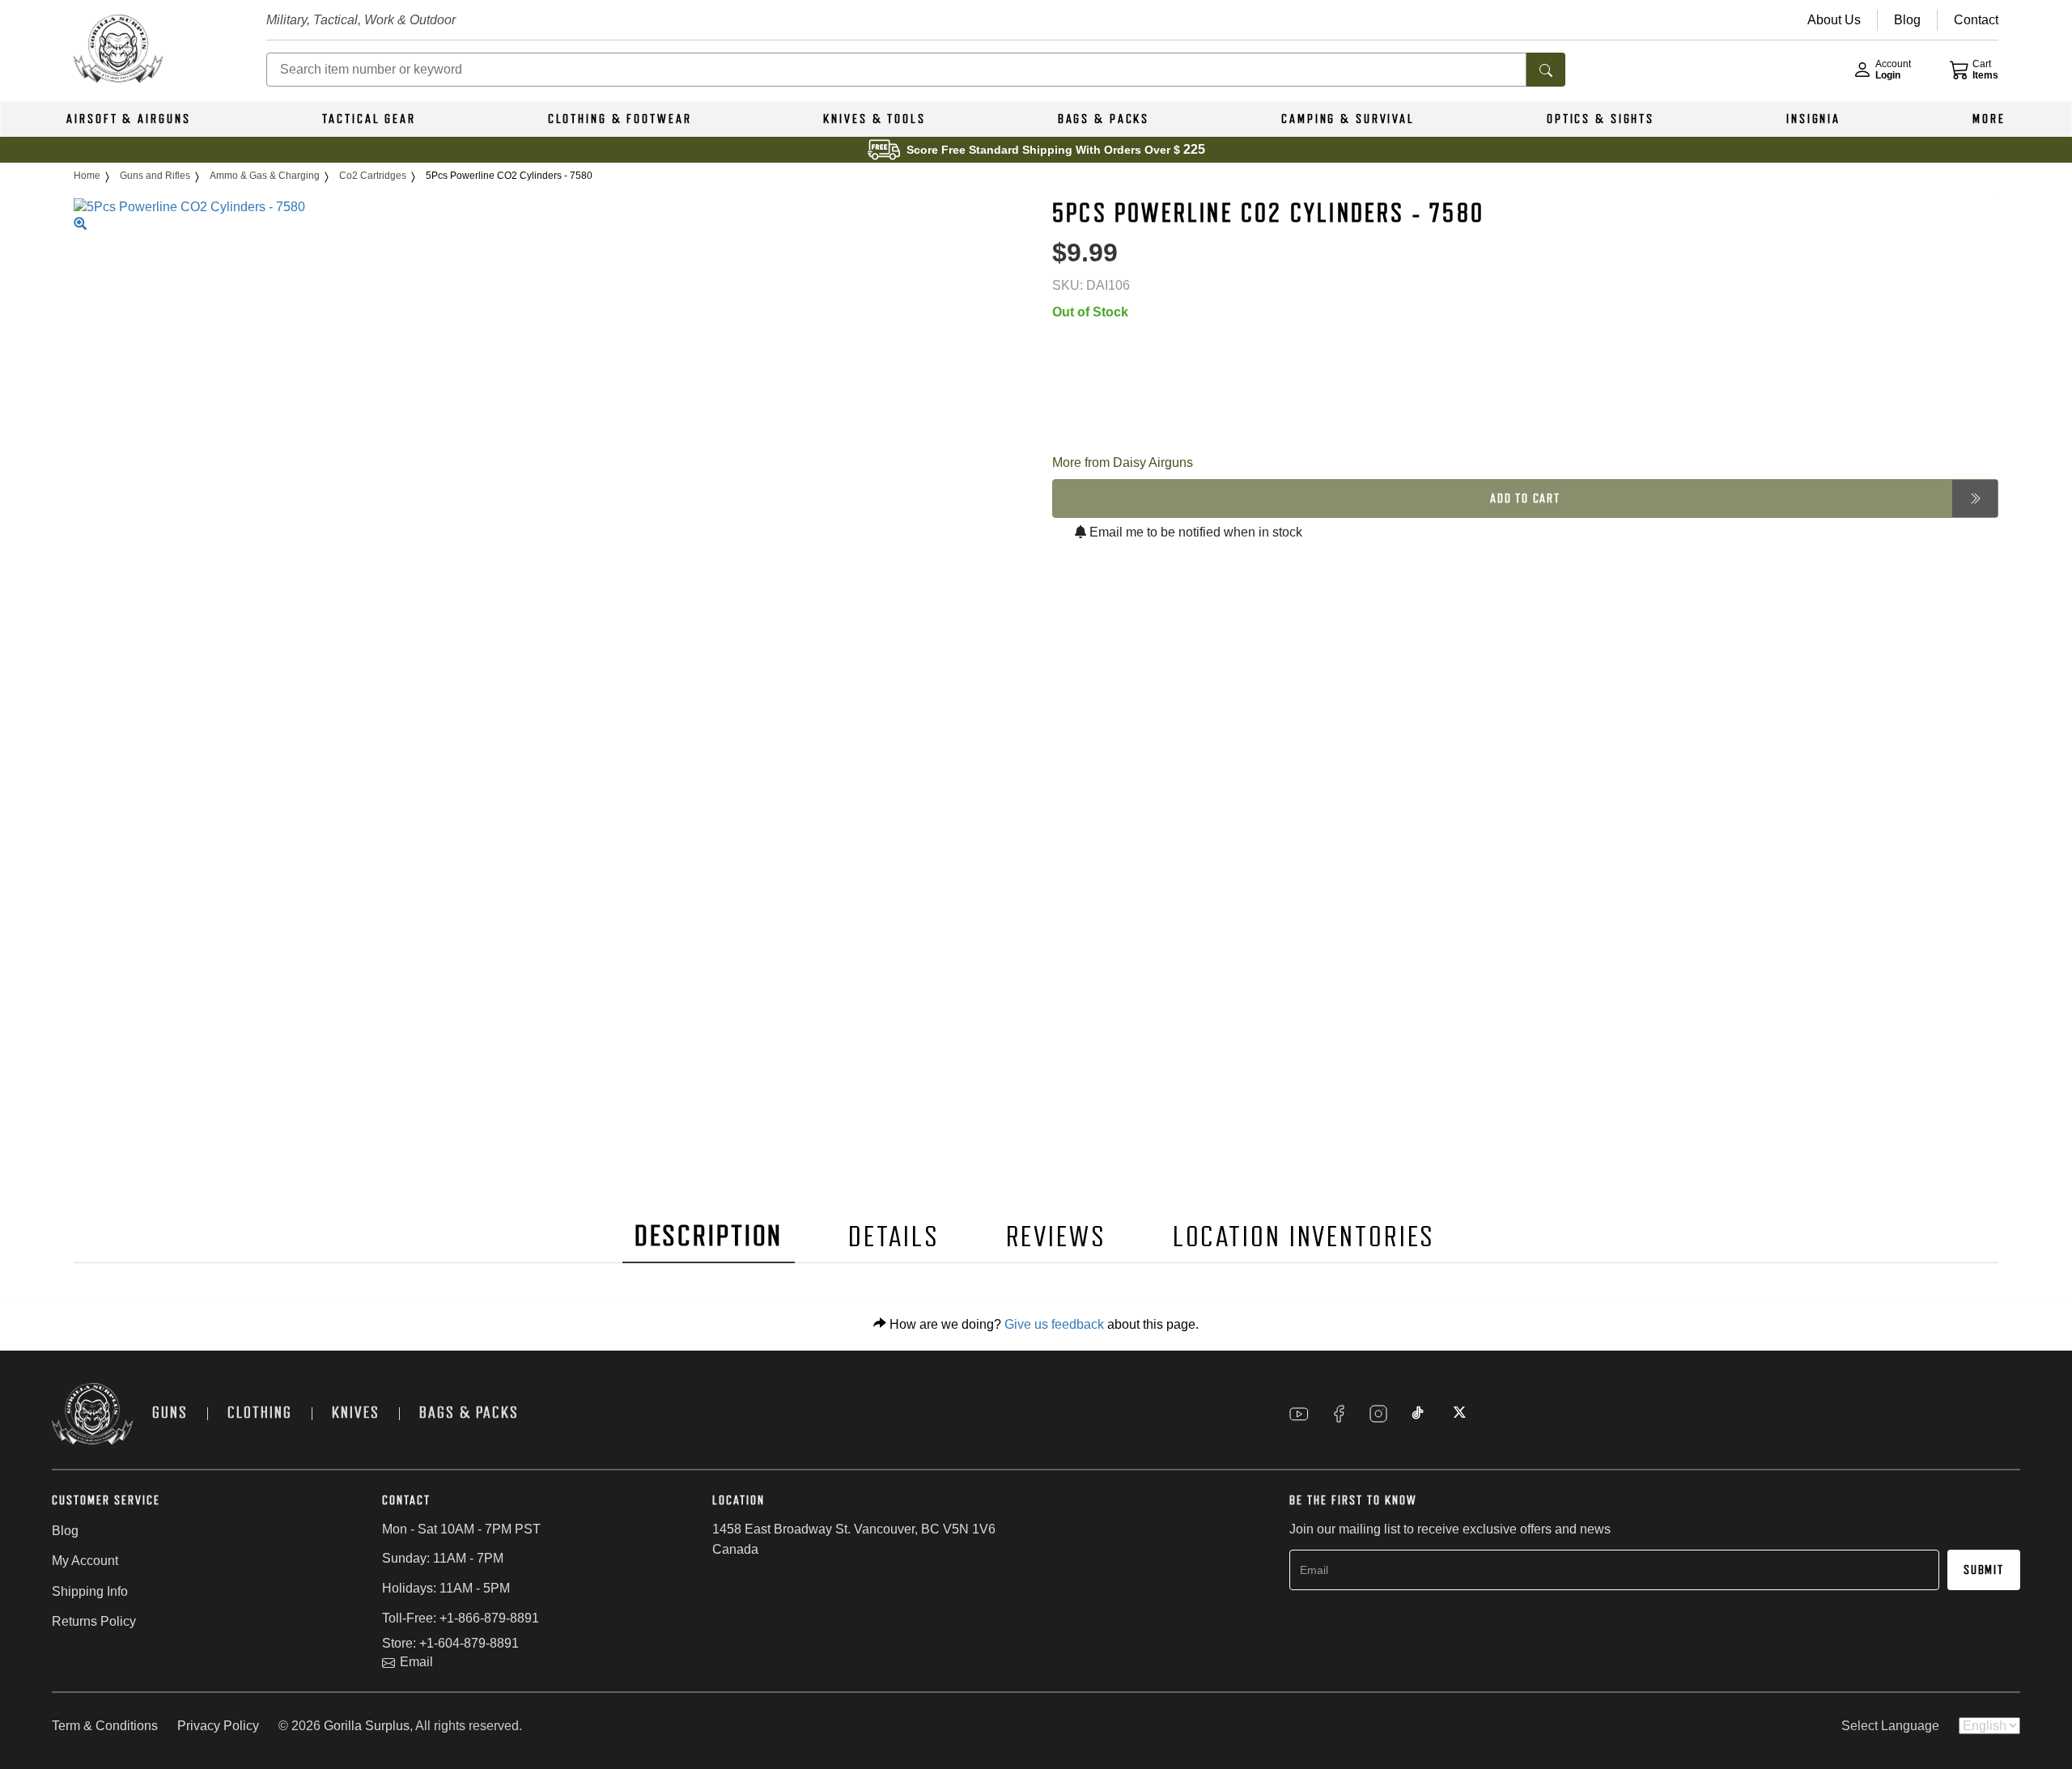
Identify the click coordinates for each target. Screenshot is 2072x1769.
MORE (1989, 119)
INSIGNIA (1813, 119)
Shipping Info (90, 1591)
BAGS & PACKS (1104, 119)
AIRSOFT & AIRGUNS (128, 119)
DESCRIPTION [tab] (709, 1236)
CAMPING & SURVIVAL (1348, 119)
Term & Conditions (105, 1726)
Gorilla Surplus (367, 1726)
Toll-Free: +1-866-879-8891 (461, 1618)
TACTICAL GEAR (369, 119)
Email (416, 1662)
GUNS (170, 1413)
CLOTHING (260, 1413)
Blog (65, 1531)
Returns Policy (94, 1621)
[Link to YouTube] (1299, 1414)
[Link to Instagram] (1378, 1414)
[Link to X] (1458, 1414)
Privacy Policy (218, 1726)
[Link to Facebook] (1339, 1414)
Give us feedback (1054, 1324)
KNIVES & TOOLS (874, 119)
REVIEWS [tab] (1056, 1237)
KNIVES (356, 1413)
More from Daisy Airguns (1123, 462)
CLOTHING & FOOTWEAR (620, 119)
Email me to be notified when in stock (1194, 532)
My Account (85, 1561)
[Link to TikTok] (1418, 1414)
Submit (1984, 1570)
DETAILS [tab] (894, 1237)
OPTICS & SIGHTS (1601, 119)
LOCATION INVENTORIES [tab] (1304, 1237)
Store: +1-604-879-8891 (450, 1643)
